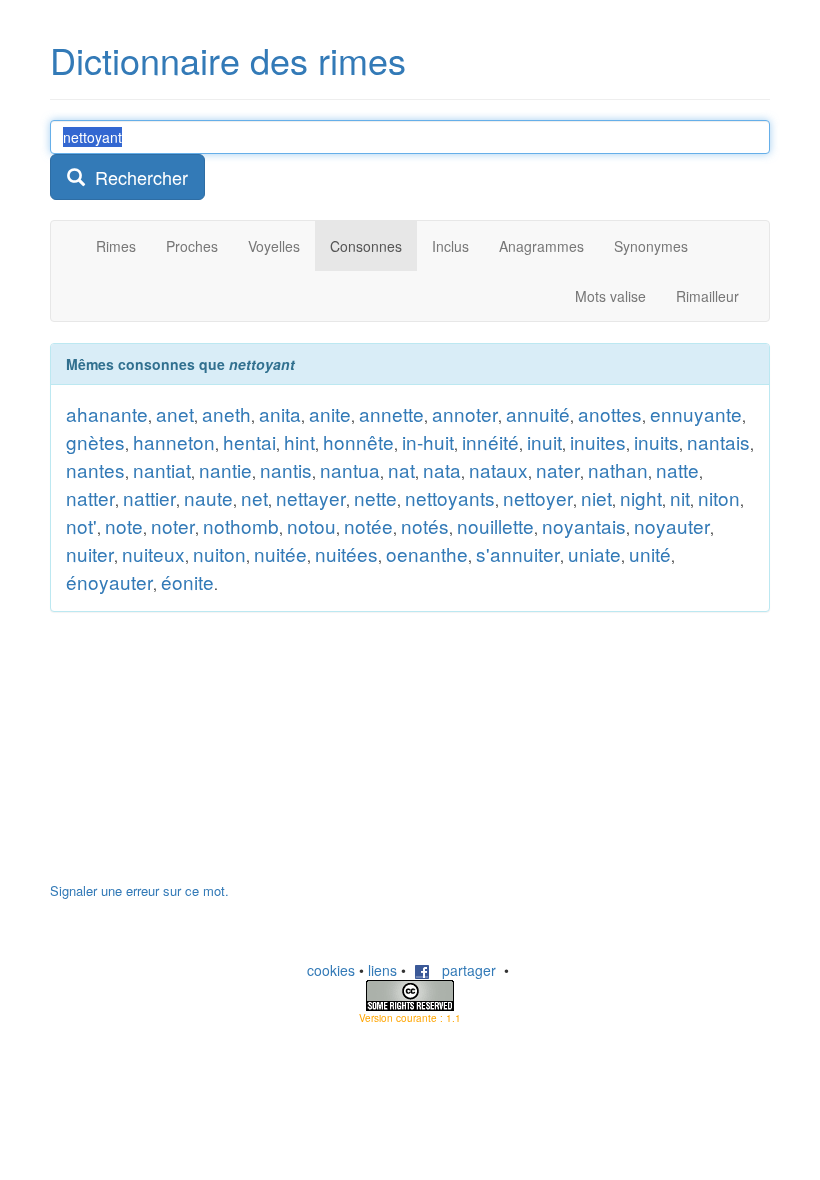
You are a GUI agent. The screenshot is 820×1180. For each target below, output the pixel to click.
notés (425, 525)
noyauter (672, 525)
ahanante (107, 413)
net (254, 497)
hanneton (174, 441)
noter (173, 525)
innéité (490, 441)
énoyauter (109, 581)
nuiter (90, 553)
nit (680, 497)
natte (677, 469)
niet (596, 497)
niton (719, 497)
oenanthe (427, 553)
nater (558, 469)
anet (175, 413)
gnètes (95, 441)
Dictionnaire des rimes (228, 59)
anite (330, 413)
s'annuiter (518, 553)
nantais (718, 441)
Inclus (450, 246)
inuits (656, 441)
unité (650, 553)
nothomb (241, 525)
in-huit (428, 441)
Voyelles (274, 246)
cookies (331, 970)
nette (375, 497)
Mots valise (610, 296)
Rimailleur (707, 296)
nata (442, 469)
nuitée (280, 553)
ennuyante (696, 413)
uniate (594, 553)
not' (81, 525)
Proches (192, 246)
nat (401, 469)
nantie (225, 469)
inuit (544, 441)
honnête (358, 441)
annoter (465, 413)
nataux (498, 469)
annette (391, 413)
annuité (538, 413)
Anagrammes (541, 246)
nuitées (346, 553)
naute (208, 497)
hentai (249, 441)
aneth (226, 413)
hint (299, 441)
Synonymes (651, 246)
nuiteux (153, 553)
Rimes (116, 246)
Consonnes (366, 246)
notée (368, 525)
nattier (149, 497)
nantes (95, 469)
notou (311, 525)
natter (90, 497)
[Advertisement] (200, 757)
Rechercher (136, 177)
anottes (610, 413)
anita (280, 413)
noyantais (584, 525)
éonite (187, 581)
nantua (350, 469)
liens (382, 970)
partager (463, 970)
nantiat (162, 469)
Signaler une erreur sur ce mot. (139, 890)
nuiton (219, 553)
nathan (618, 469)
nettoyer (538, 497)
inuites (598, 441)
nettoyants (450, 497)
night (641, 497)
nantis (286, 469)
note (124, 525)
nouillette (495, 525)
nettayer (311, 497)
